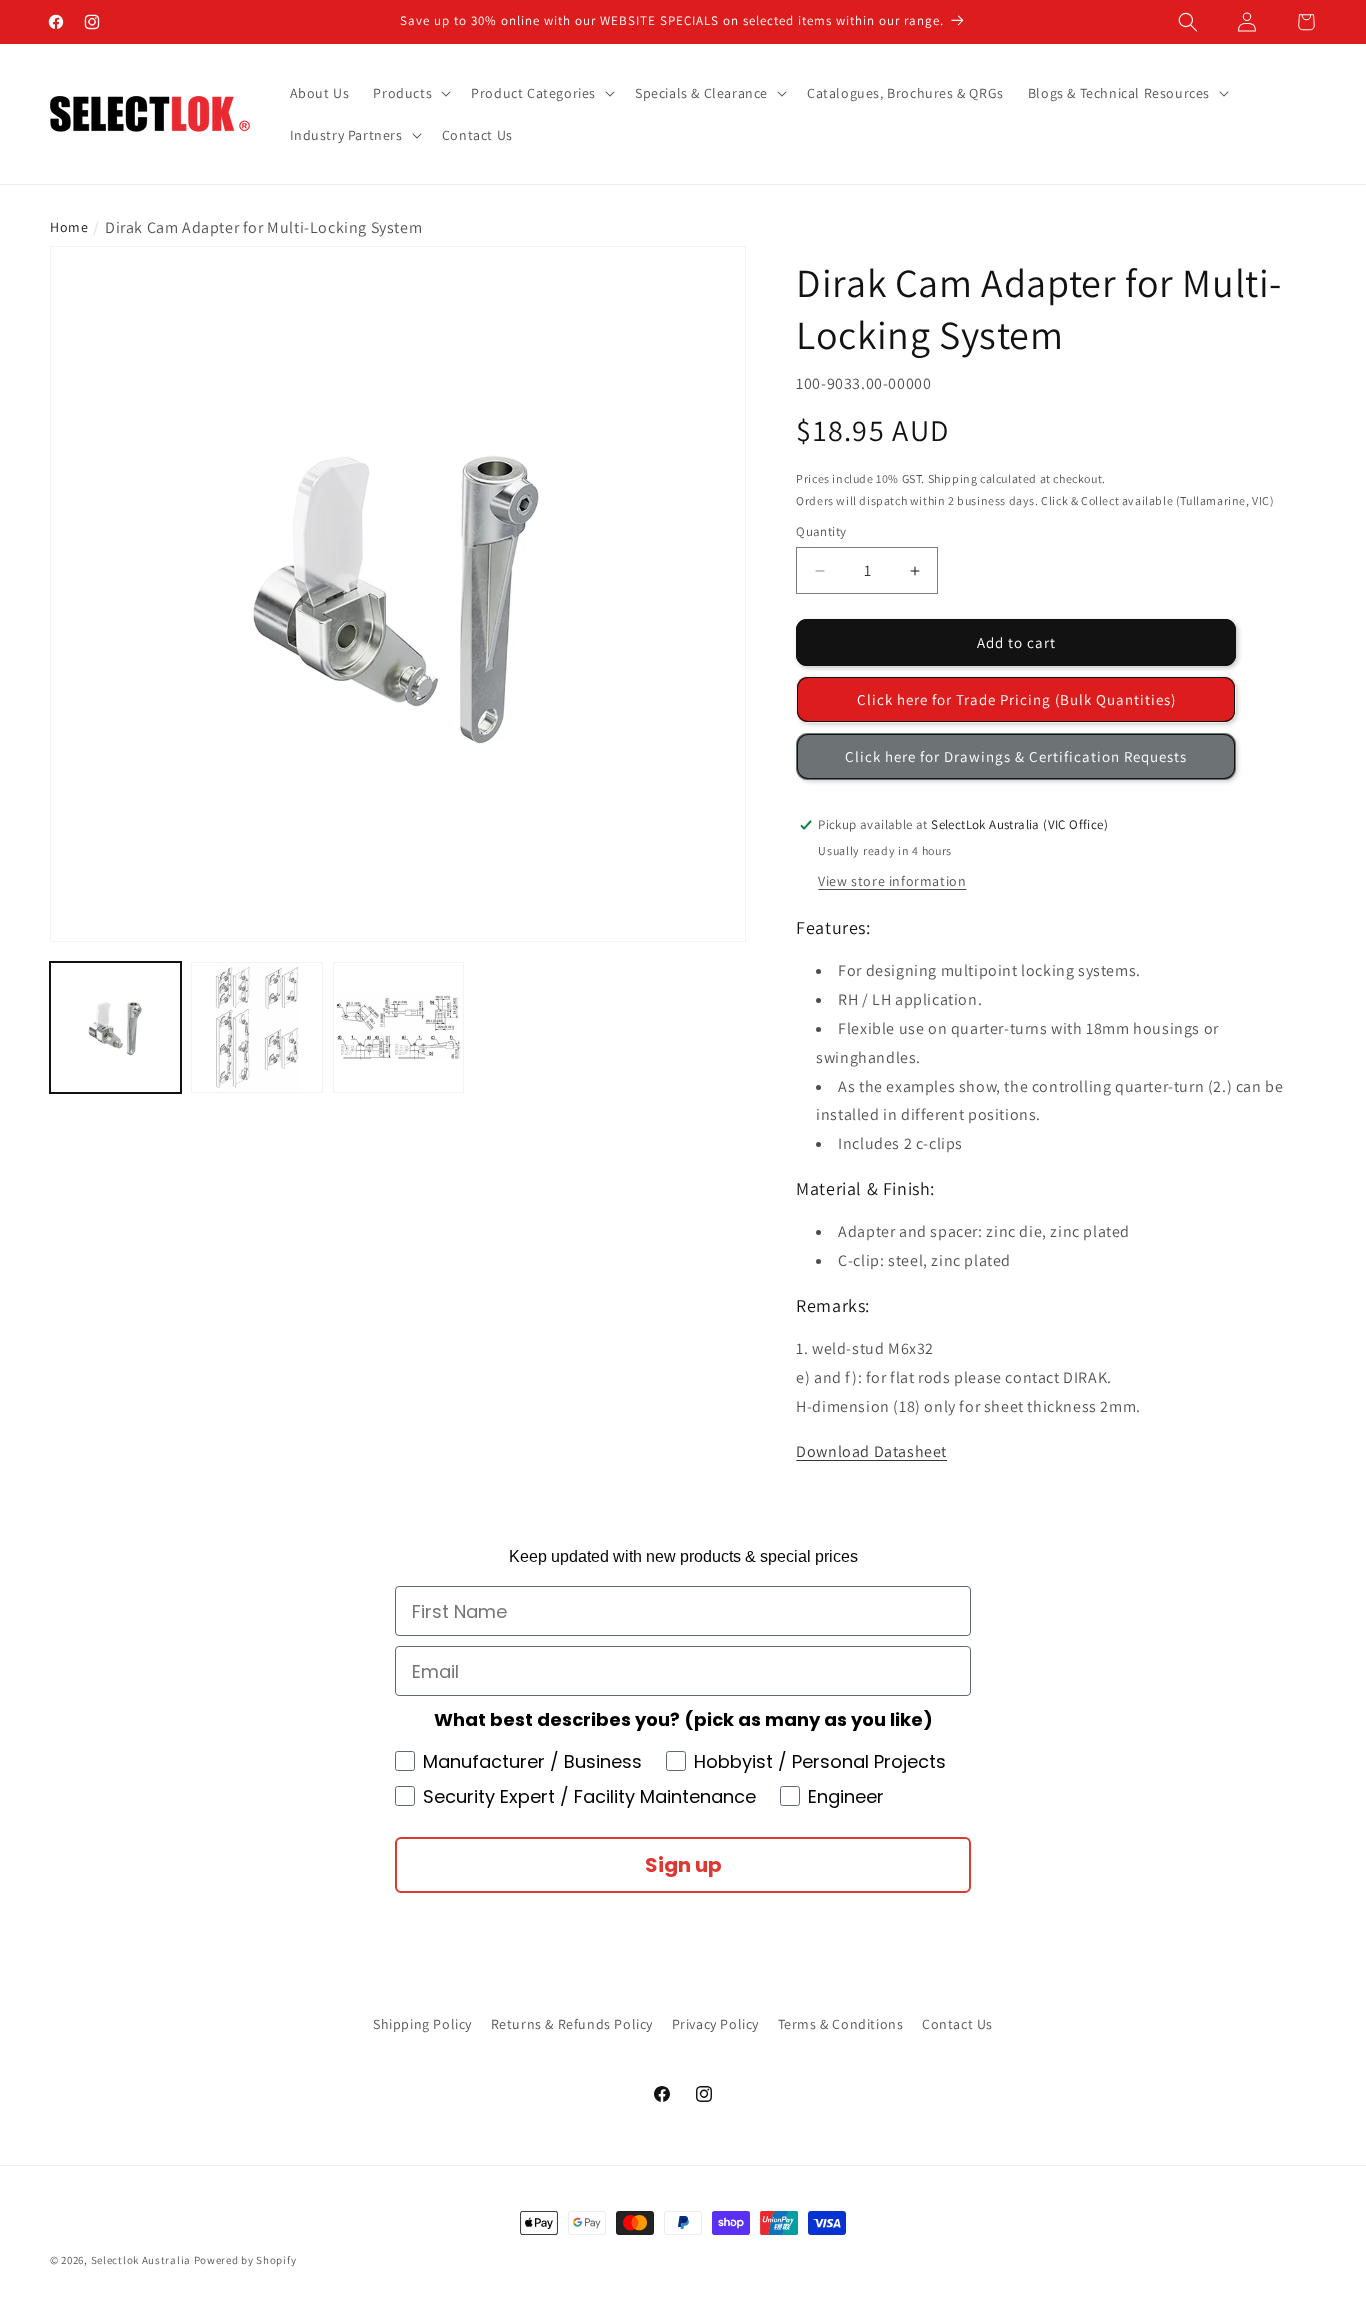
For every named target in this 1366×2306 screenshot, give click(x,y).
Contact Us (957, 2024)
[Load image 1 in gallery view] (115, 1027)
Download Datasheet (871, 1451)
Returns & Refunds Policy (572, 2024)
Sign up (683, 1865)
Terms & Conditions (841, 2024)
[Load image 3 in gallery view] (398, 1027)
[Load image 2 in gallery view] (256, 1027)
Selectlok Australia (141, 2260)
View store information (892, 881)
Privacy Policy (715, 2024)
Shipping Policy (422, 2024)
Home (69, 227)
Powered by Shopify (245, 2260)
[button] (1188, 22)
